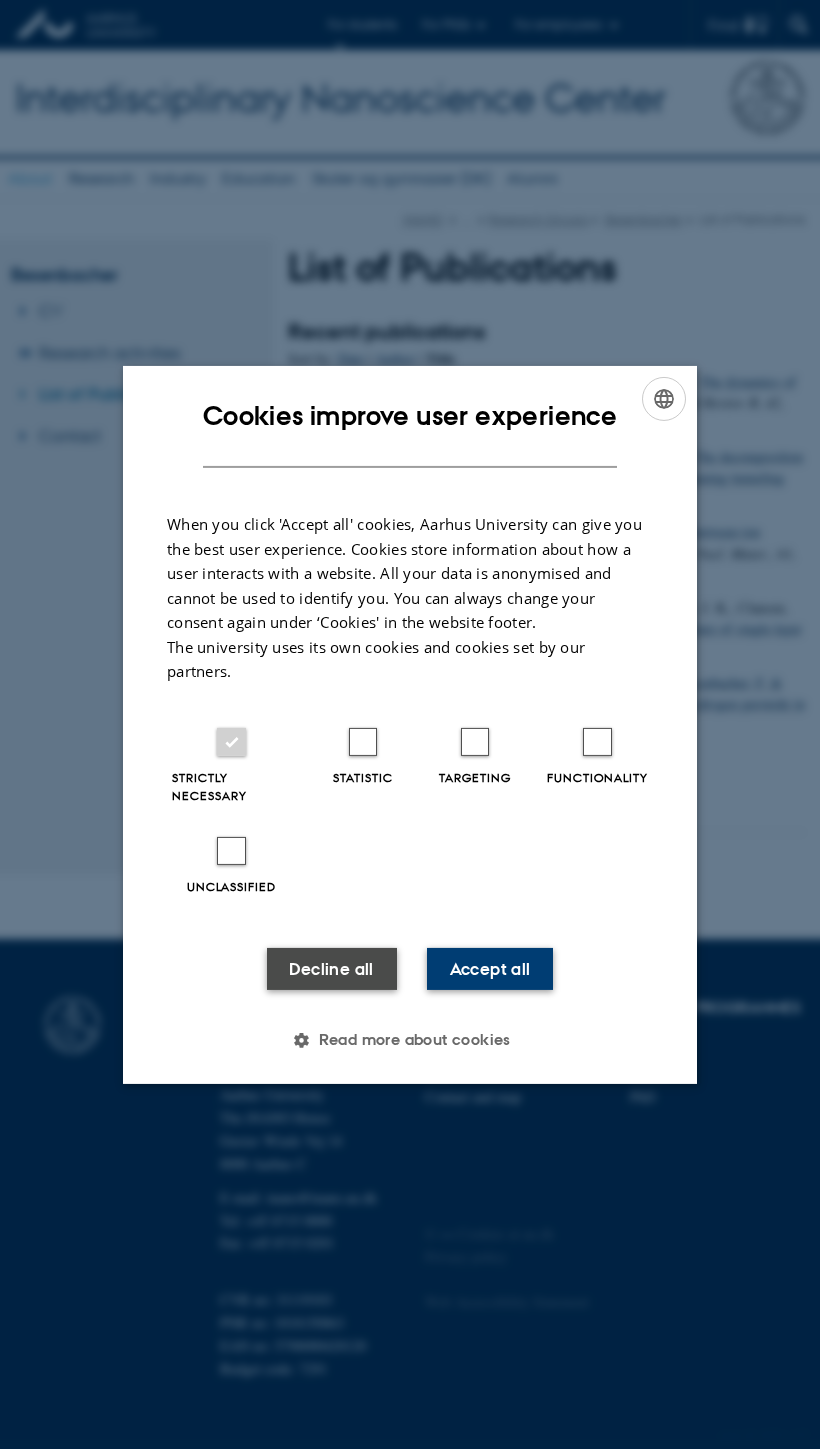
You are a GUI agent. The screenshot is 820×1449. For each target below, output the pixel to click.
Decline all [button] (331, 969)
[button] (410, 1040)
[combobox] (664, 398)
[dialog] (410, 724)
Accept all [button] (490, 969)
